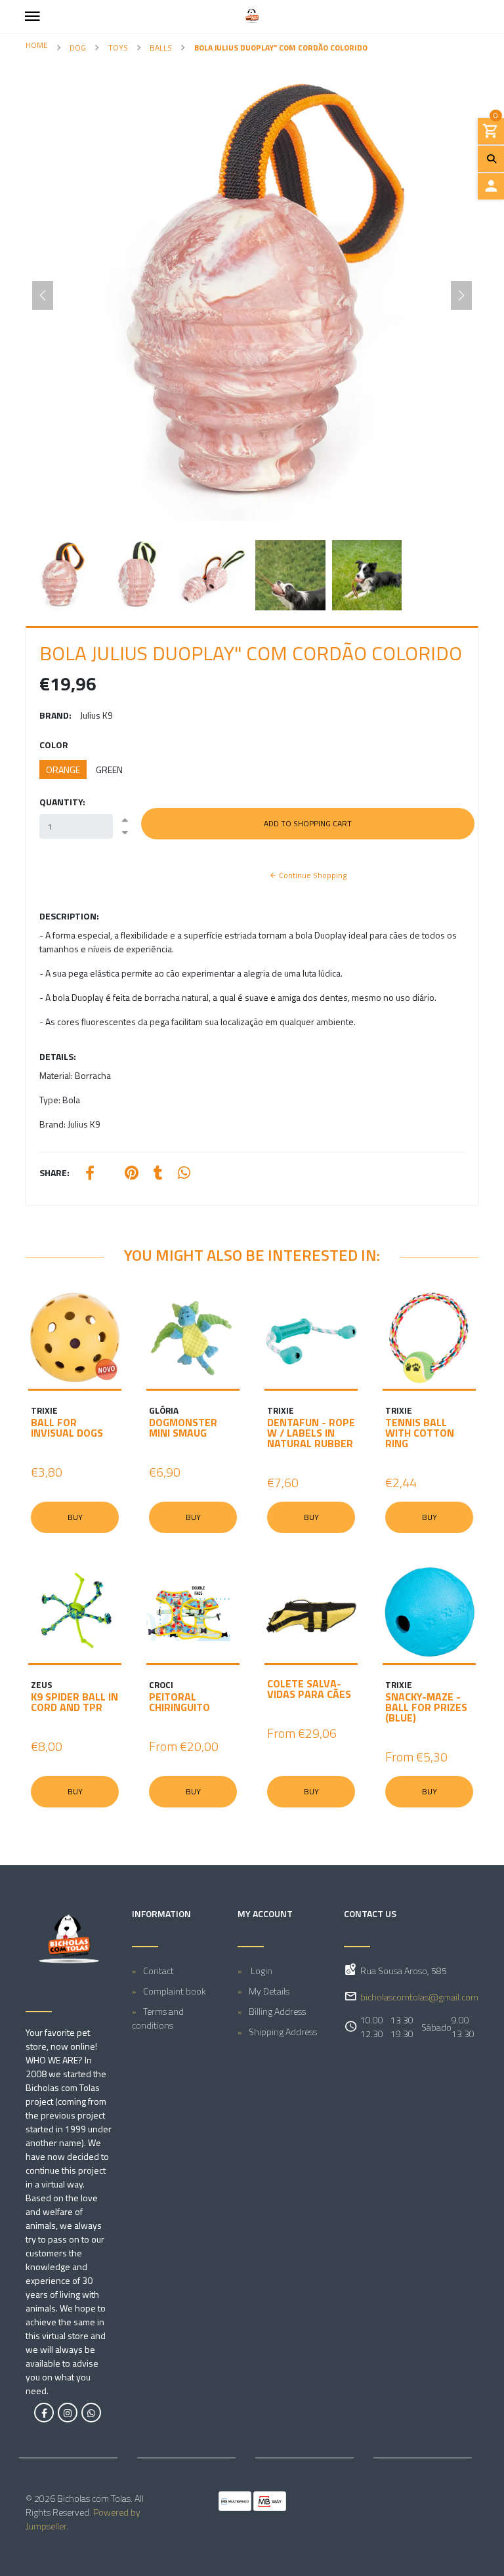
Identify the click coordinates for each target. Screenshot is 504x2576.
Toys (118, 48)
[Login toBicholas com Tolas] (491, 186)
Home (37, 45)
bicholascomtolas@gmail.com (419, 1997)
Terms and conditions (158, 2018)
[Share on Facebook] (90, 1174)
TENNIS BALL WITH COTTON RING (420, 1433)
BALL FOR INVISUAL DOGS (67, 1427)
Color (54, 745)
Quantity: (62, 802)
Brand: (55, 715)
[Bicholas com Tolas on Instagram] (68, 2413)
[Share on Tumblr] (158, 1174)
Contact (158, 1971)
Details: (58, 1056)
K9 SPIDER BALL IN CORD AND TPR (74, 1702)
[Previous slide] (43, 295)
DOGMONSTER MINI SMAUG (183, 1427)
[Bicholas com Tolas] (252, 16)
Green (109, 770)
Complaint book (175, 1991)
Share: (54, 1172)
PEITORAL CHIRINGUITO (179, 1702)
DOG (78, 48)
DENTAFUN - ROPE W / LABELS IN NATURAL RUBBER (311, 1433)
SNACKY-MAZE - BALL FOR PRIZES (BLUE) (426, 1707)
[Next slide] (461, 295)
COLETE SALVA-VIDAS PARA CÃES (309, 1689)
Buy (75, 1517)
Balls (161, 48)
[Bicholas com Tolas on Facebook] (44, 2413)
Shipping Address (283, 2032)
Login (261, 1971)
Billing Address (277, 2011)
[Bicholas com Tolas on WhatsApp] (91, 2413)
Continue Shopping (312, 875)
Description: (69, 916)
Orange (63, 770)
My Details (269, 1991)
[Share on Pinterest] (132, 1174)
